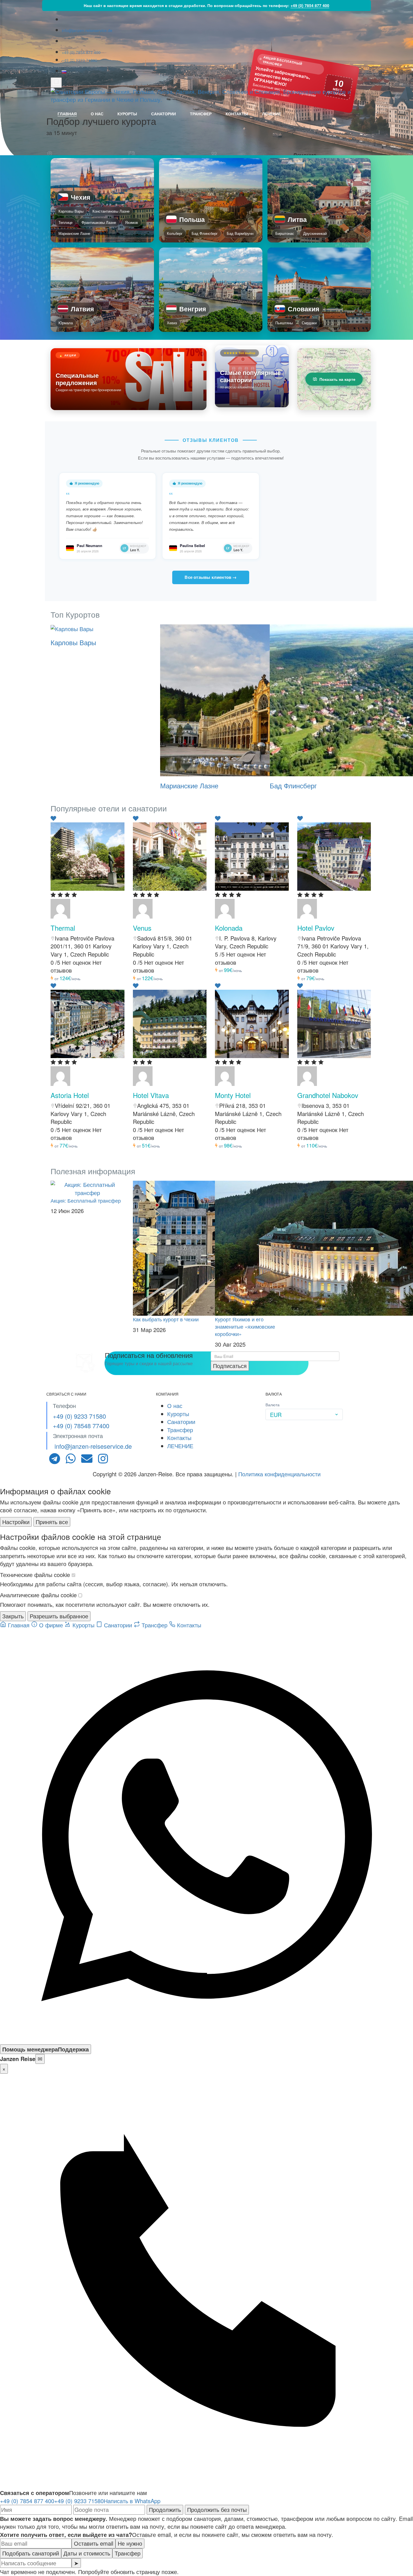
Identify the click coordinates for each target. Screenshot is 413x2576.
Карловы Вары (71, 211)
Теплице (65, 222)
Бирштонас (285, 233)
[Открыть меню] (56, 83)
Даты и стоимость (87, 2553)
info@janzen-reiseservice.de (87, 30)
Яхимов (131, 222)
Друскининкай (315, 233)
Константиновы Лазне (111, 211)
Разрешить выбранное (59, 1616)
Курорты (127, 114)
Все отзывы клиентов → (211, 577)
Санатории (164, 114)
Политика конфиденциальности (279, 1474)
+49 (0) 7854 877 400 (310, 5)
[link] (102, 200)
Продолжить (165, 2509)
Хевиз (172, 323)
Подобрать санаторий (31, 2553)
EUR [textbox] (276, 1415)
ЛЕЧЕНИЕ (272, 114)
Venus (142, 928)
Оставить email (94, 2543)
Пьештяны (284, 323)
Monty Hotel (233, 1095)
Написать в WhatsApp (132, 2501)
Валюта (273, 1405)
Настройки (16, 1522)
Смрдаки (309, 323)
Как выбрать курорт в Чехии (166, 1319)
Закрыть (13, 1616)
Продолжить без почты (217, 2509)
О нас (97, 114)
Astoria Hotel (70, 1095)
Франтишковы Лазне (99, 222)
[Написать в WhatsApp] (206, 2040)
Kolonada (229, 928)
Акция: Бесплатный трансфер (86, 1200)
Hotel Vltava (151, 1095)
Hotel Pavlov (316, 928)
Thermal (63, 928)
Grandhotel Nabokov (328, 1095)
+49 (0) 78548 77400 (81, 1426)
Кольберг (175, 233)
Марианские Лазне (74, 233)
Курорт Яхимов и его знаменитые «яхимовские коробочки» (245, 1326)
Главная (67, 114)
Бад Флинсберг (205, 233)
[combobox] (304, 1414)
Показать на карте (337, 379)
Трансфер (201, 114)
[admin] (60, 908)
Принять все (52, 1522)
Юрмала (66, 323)
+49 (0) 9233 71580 (80, 60)
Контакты (237, 114)
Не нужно (130, 2543)
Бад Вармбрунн (240, 233)
